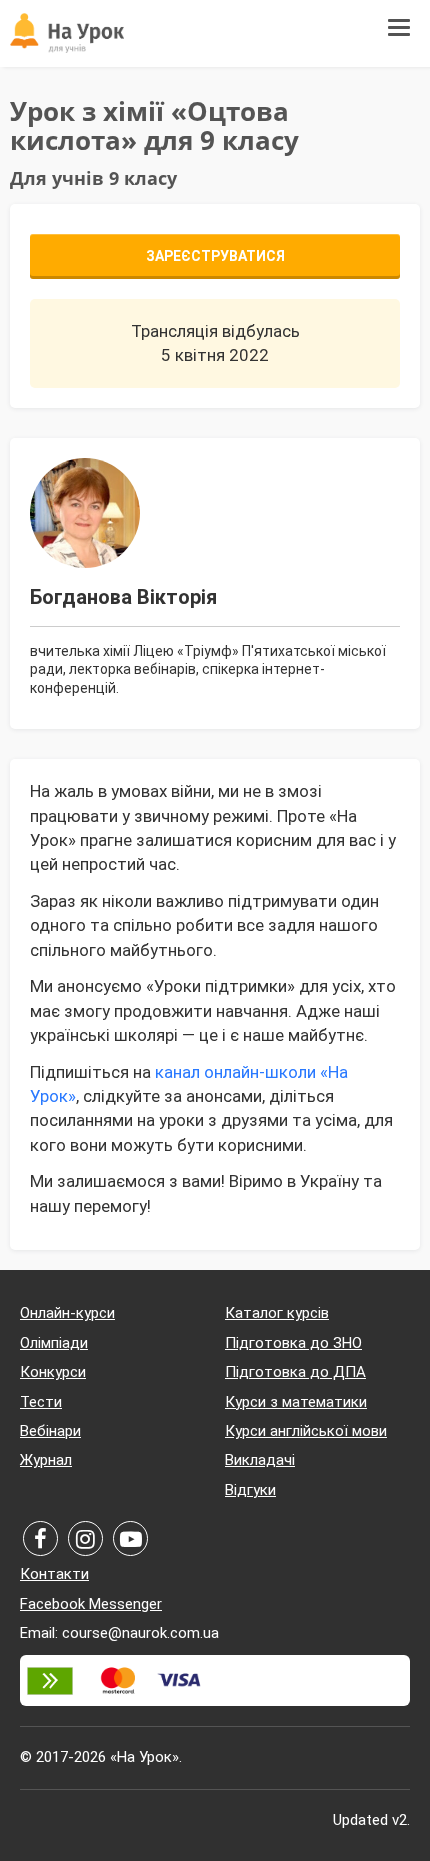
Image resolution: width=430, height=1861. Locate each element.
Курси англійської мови (306, 1431)
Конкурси (53, 1372)
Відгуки (250, 1490)
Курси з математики (296, 1402)
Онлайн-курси (67, 1313)
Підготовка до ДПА (295, 1372)
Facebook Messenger (91, 1604)
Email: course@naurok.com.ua (119, 1633)
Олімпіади (54, 1343)
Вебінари (50, 1431)
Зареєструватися (215, 256)
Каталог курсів (277, 1313)
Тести (41, 1402)
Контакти (54, 1574)
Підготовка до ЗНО (293, 1343)
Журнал (46, 1460)
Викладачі (260, 1460)
